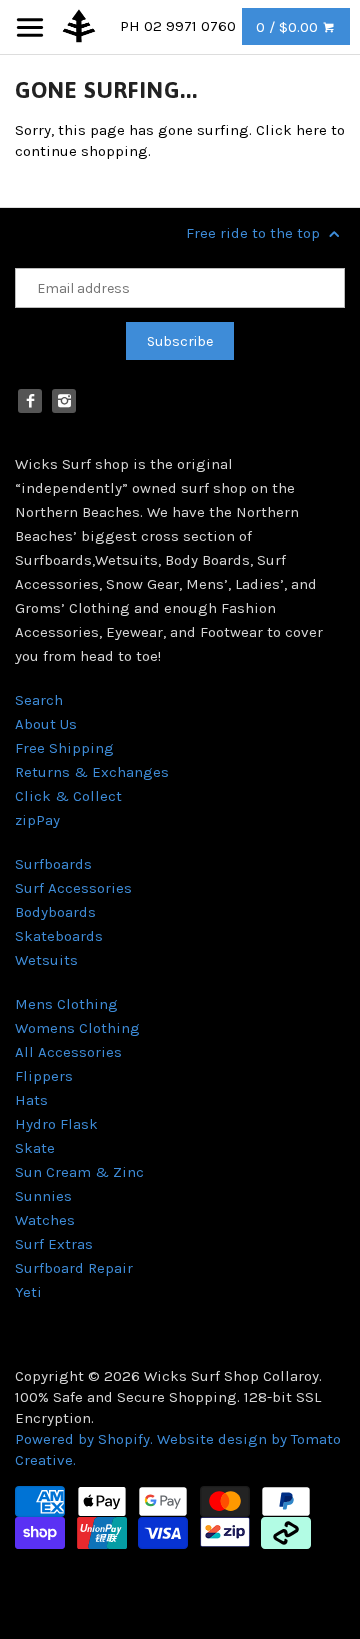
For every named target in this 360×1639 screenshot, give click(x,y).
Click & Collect (68, 796)
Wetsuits (46, 960)
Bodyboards (55, 912)
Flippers (44, 1076)
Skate (35, 1148)
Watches (45, 1220)
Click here (291, 130)
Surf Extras (54, 1244)
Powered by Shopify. (86, 1439)
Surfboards (53, 864)
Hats (31, 1100)
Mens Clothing (66, 1004)
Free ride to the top (255, 233)
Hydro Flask (56, 1124)
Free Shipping (64, 748)
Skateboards (59, 936)
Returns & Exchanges (92, 772)
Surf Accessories (73, 888)
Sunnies (43, 1196)
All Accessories (68, 1052)
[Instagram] (64, 401)
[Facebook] (30, 401)
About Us (46, 724)
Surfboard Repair (74, 1268)
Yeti (28, 1292)
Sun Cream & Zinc (79, 1172)
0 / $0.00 (289, 27)
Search (39, 700)
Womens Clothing (77, 1028)
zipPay (37, 820)
